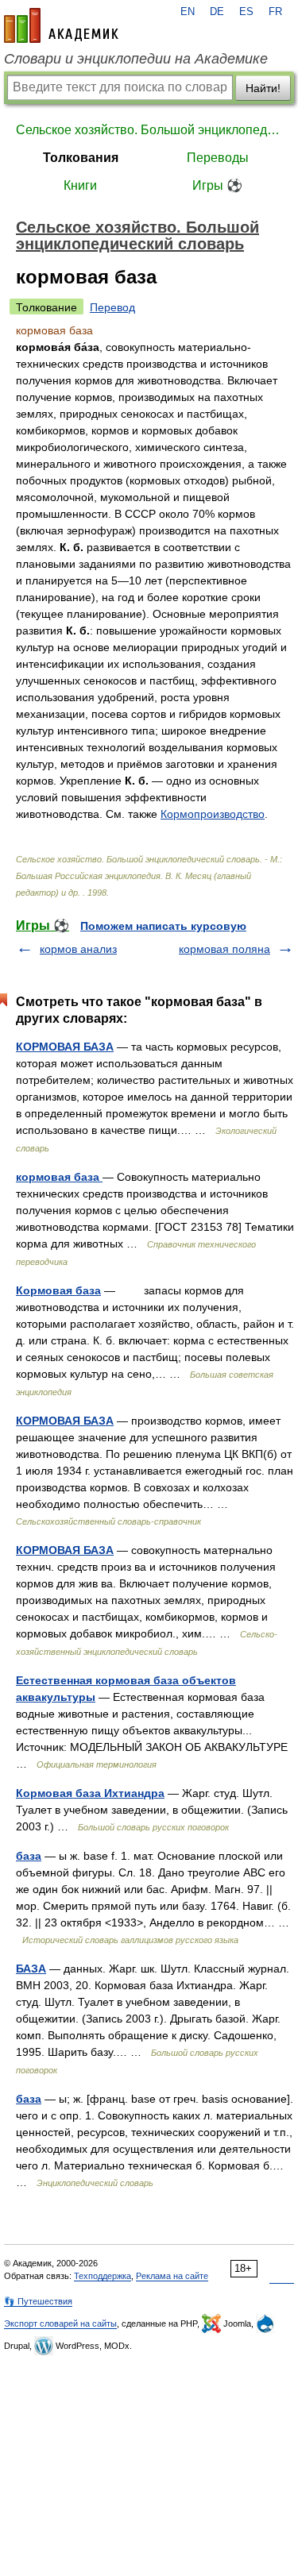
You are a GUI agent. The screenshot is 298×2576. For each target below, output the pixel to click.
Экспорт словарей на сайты (60, 2323)
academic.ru (61, 25)
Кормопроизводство (213, 814)
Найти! (263, 88)
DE (217, 12)
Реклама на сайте (172, 2276)
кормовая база (59, 1177)
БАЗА (31, 1969)
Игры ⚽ (217, 185)
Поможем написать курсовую (163, 926)
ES (246, 12)
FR (275, 12)
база (29, 1856)
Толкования (81, 158)
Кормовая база (58, 1290)
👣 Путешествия (38, 2301)
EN (188, 12)
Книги (80, 185)
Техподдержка (103, 2276)
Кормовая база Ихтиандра (90, 1793)
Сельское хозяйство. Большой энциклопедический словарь (149, 130)
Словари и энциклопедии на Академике (136, 59)
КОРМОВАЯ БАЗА (65, 1047)
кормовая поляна (224, 949)
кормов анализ (78, 949)
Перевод (112, 307)
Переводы (218, 158)
